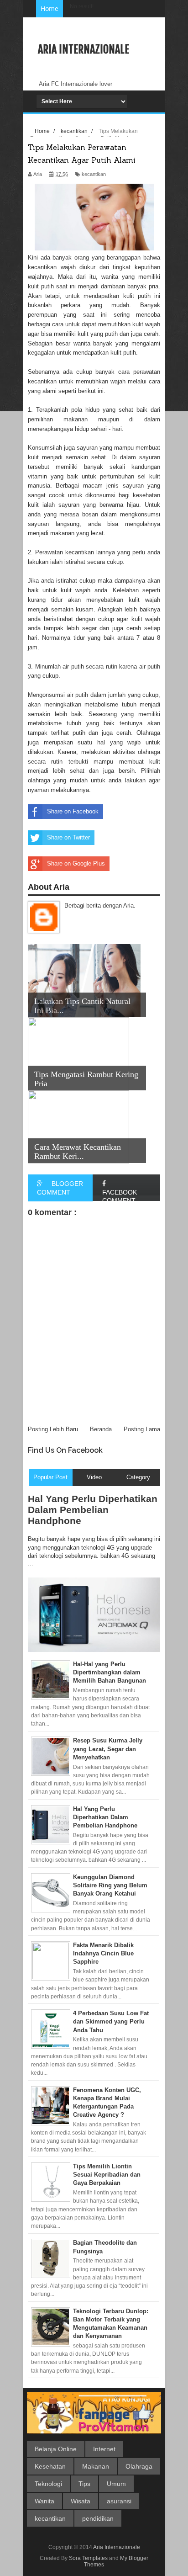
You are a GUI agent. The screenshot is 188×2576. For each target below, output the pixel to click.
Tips (84, 2484)
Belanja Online (56, 2449)
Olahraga (139, 2466)
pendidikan (98, 2518)
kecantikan (50, 2518)
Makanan (96, 2466)
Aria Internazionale (84, 49)
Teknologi (48, 2484)
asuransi (119, 2501)
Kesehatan (50, 2466)
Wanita (44, 2501)
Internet (104, 2449)
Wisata (81, 2501)
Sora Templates (88, 2558)
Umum (116, 2484)
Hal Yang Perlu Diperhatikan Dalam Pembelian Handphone (93, 1510)
